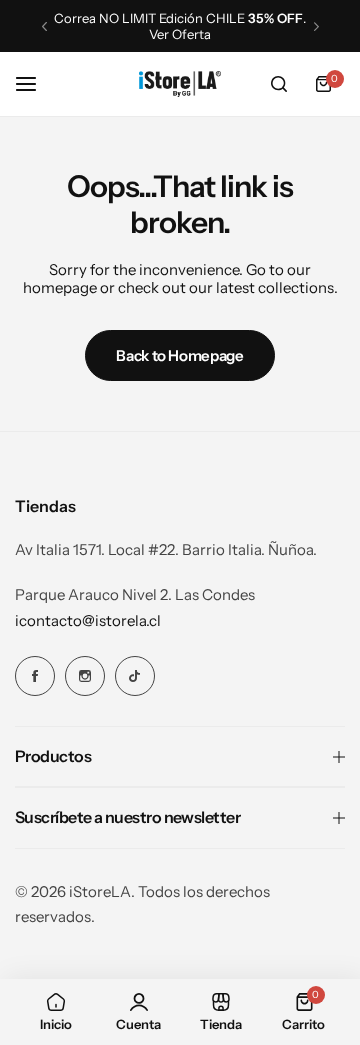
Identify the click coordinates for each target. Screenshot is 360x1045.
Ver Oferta (137, 34)
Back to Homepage (179, 355)
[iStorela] (180, 83)
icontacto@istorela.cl (88, 620)
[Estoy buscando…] (279, 84)
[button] (44, 26)
